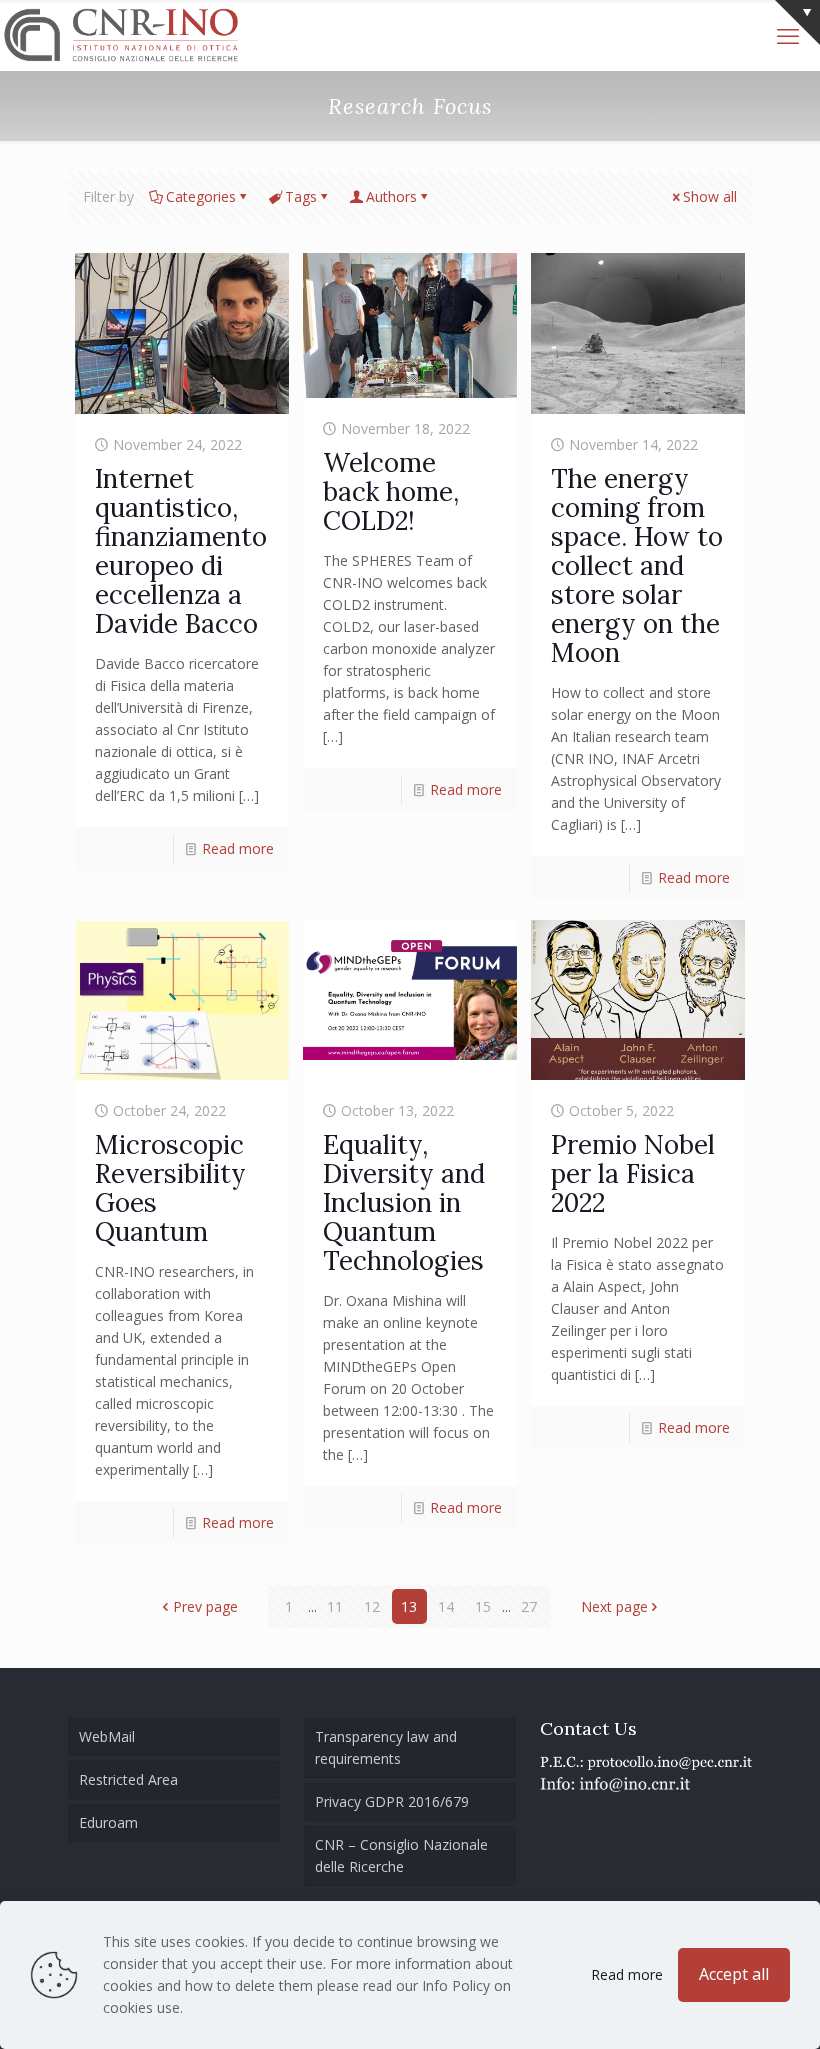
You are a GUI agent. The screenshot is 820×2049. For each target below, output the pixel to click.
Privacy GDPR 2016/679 (392, 1801)
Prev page (205, 1606)
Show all (710, 196)
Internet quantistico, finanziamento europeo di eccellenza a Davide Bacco (181, 551)
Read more (238, 848)
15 (483, 1606)
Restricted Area (128, 1779)
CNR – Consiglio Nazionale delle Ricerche (401, 1855)
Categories (201, 196)
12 (372, 1606)
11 (335, 1606)
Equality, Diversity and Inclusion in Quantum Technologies (404, 1202)
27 (529, 1606)
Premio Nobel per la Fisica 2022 (633, 1173)
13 (409, 1606)
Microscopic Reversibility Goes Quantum (170, 1188)
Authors (391, 196)
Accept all (734, 1974)
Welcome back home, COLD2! (391, 491)
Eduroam (108, 1822)
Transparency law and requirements (386, 1747)
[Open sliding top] (797, 22)
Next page (614, 1606)
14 (446, 1606)
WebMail (107, 1736)
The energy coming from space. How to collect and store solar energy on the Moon (637, 565)
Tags (301, 196)
